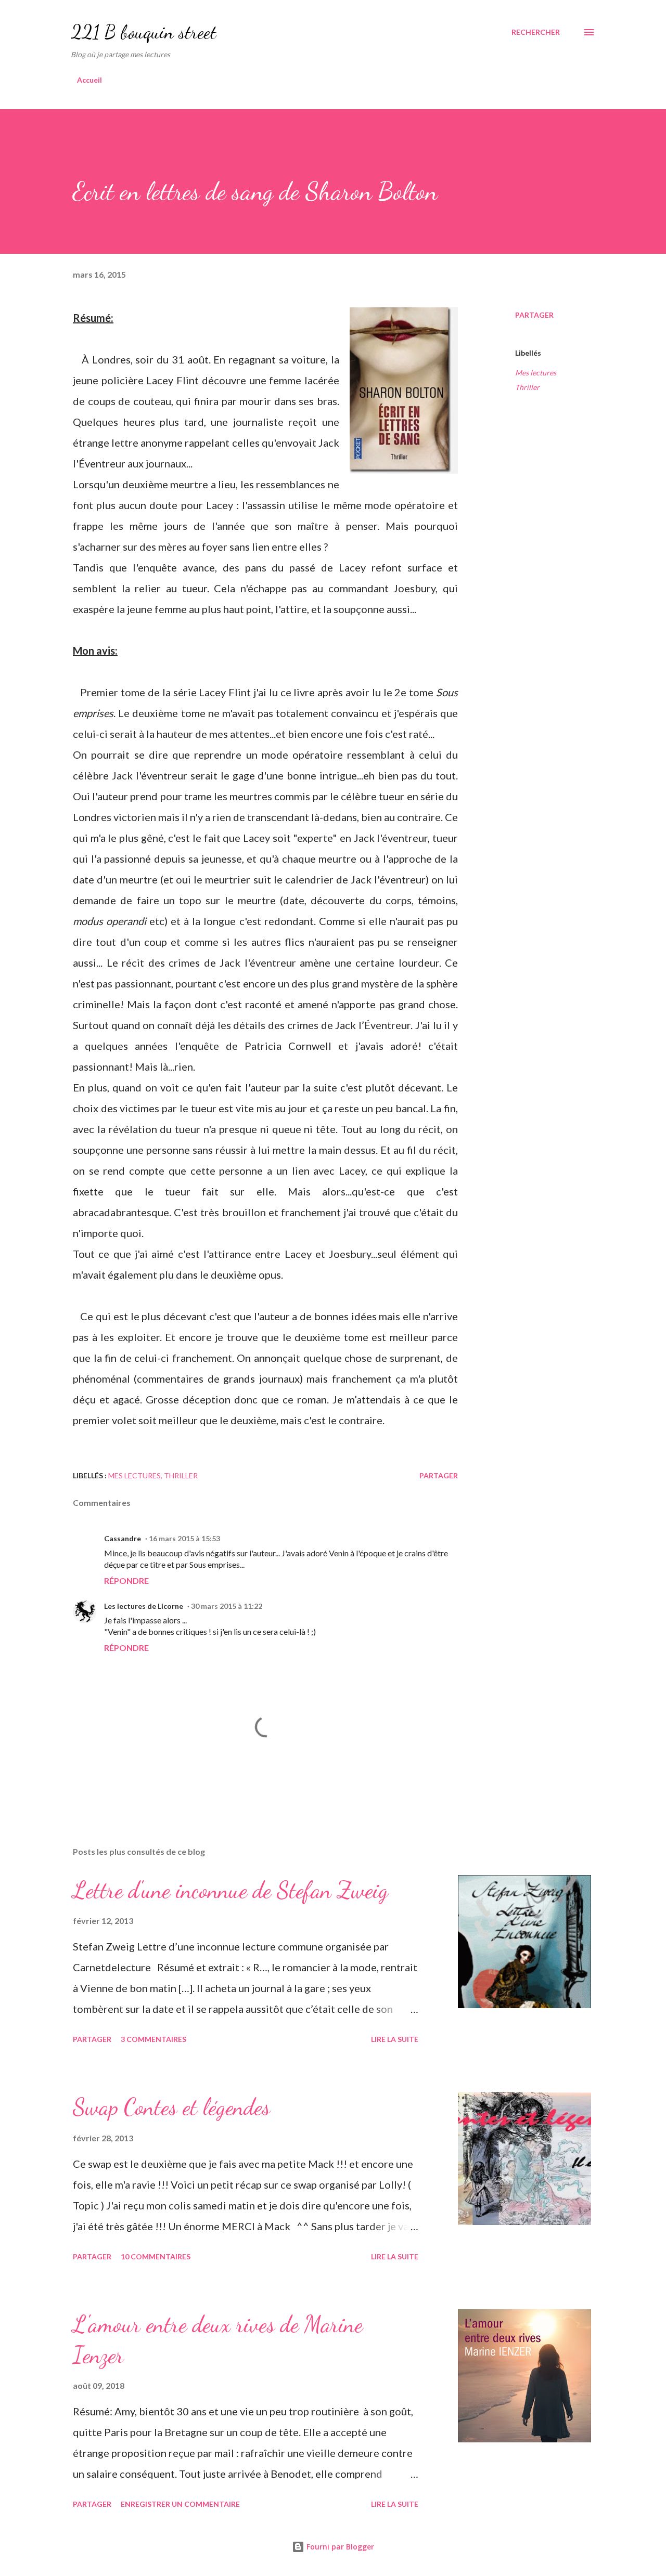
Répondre (126, 1580)
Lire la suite (395, 2039)
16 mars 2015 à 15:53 (184, 1538)
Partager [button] (534, 315)
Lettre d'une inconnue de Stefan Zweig (230, 1890)
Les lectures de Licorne (144, 1606)
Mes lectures (536, 373)
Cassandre (123, 1538)
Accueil (89, 80)
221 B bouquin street (144, 32)
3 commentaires (153, 2039)
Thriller (527, 387)
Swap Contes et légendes (171, 2107)
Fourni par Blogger (339, 2547)
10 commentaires (156, 2256)
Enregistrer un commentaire (180, 2504)
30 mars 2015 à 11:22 (227, 1606)
